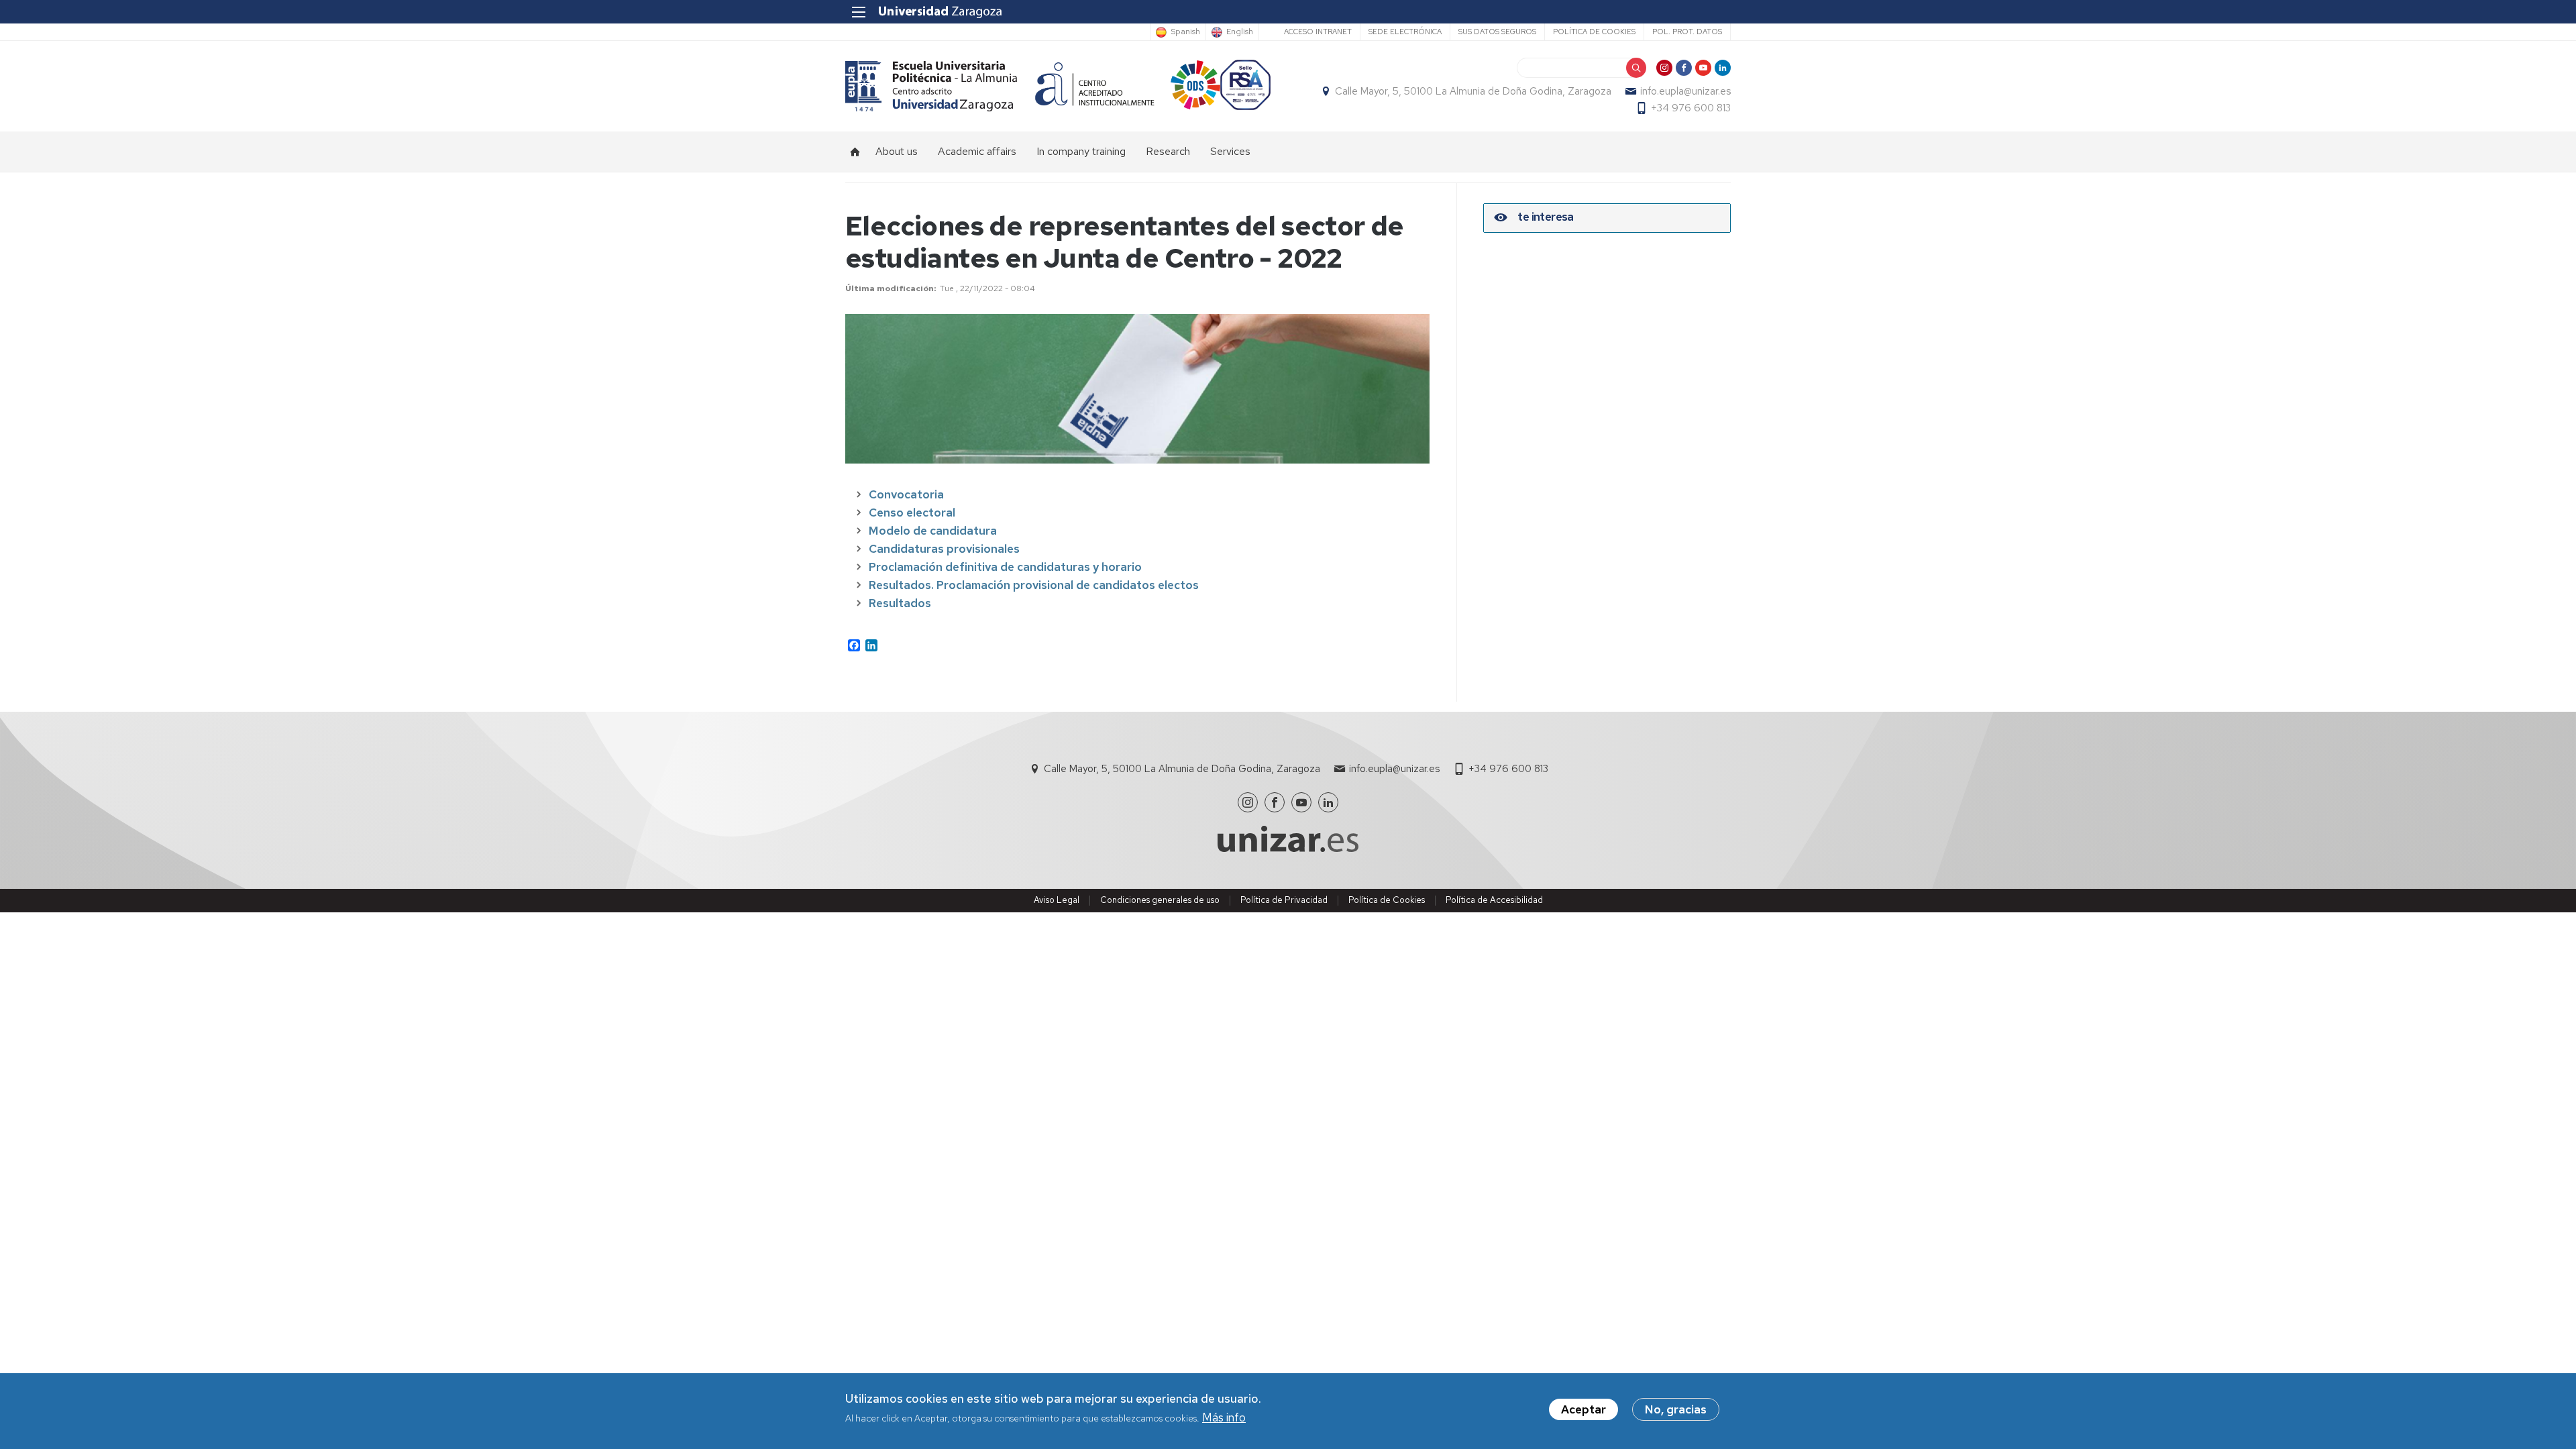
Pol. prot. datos (1687, 32)
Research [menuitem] (1168, 151)
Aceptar (1584, 1409)
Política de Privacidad (1284, 900)
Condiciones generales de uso (1160, 900)
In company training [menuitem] (1081, 151)
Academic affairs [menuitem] (977, 151)
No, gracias (1676, 1409)
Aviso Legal (1057, 900)
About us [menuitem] (897, 151)
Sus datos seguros (1497, 32)
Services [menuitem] (1230, 151)
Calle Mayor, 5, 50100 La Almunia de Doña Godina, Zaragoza (1473, 91)
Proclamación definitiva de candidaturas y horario (1005, 567)
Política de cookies (1594, 32)
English (1240, 32)
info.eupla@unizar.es (1685, 91)
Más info (1224, 1418)
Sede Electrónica (1405, 32)
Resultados (900, 603)
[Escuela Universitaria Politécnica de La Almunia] (931, 86)
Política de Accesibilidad (1494, 900)
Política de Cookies (1387, 900)
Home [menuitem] (855, 152)
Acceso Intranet (1318, 32)
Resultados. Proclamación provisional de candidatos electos (1034, 585)
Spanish (1185, 32)
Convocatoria (906, 494)
